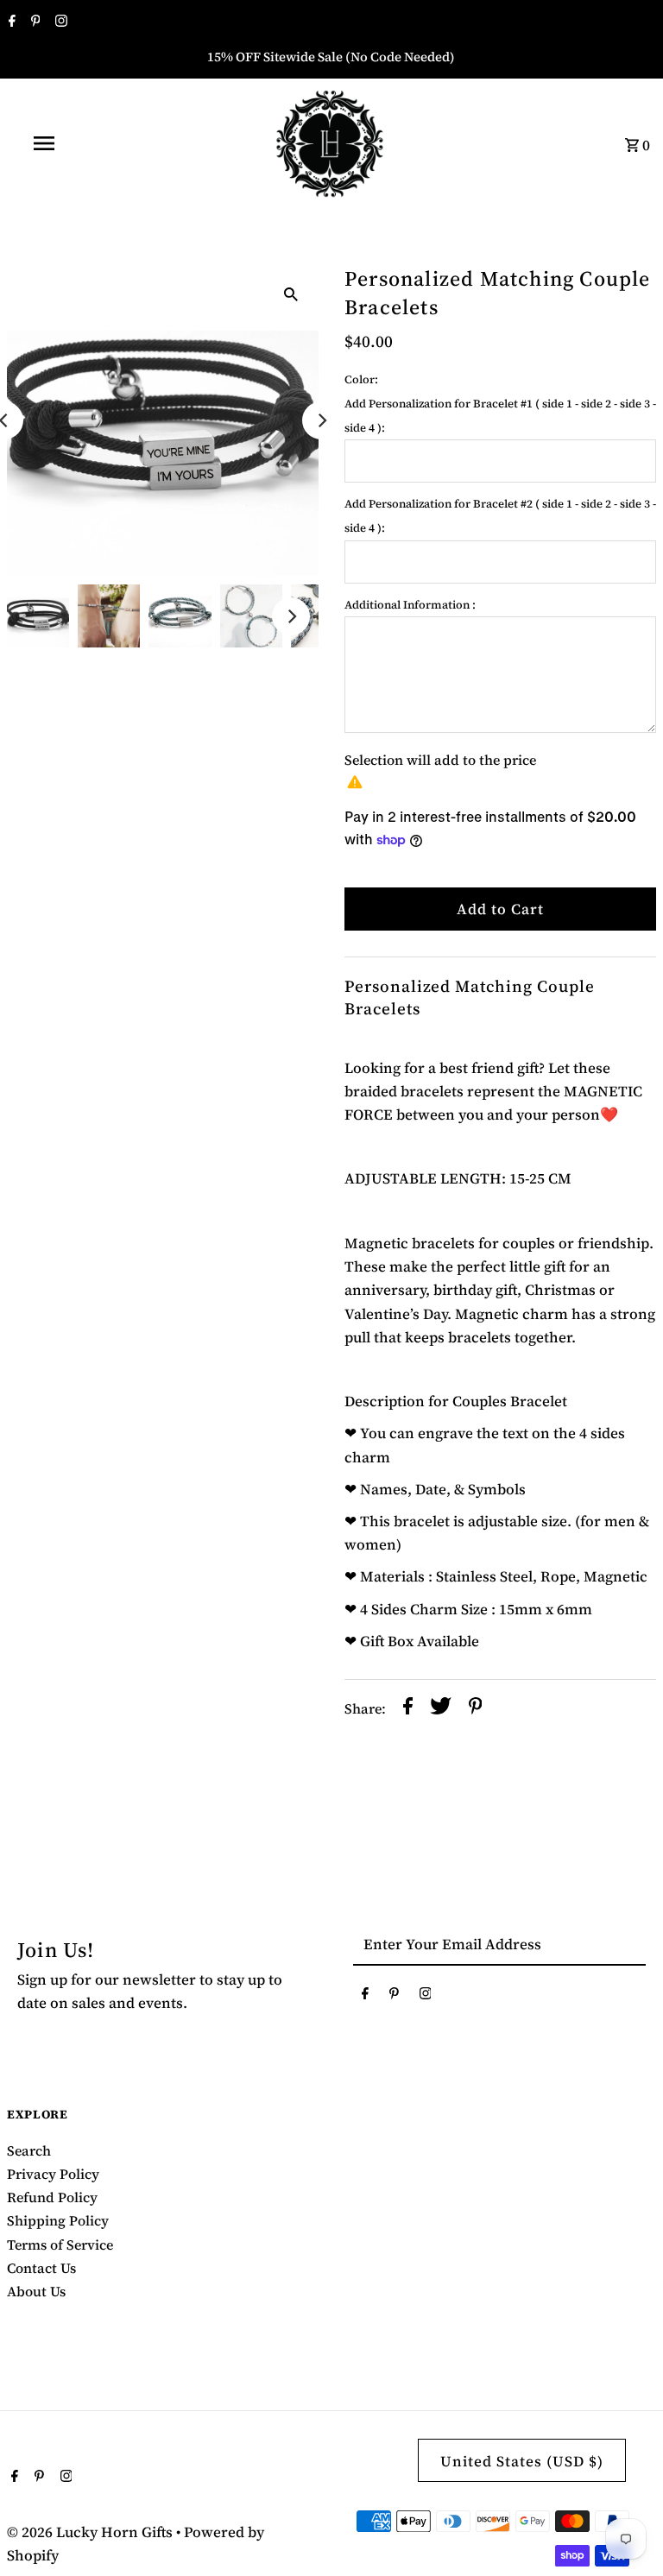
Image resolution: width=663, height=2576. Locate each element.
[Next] (321, 420)
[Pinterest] (34, 22)
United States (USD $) (522, 2461)
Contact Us (41, 2268)
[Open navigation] (76, 143)
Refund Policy (52, 2197)
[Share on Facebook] (408, 1709)
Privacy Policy (53, 2174)
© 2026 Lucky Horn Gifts (92, 2532)
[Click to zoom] (291, 292)
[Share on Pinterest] (476, 1709)
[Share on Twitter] (441, 1709)
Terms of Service (60, 2245)
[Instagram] (59, 22)
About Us (36, 2291)
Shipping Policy (58, 2220)
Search (29, 2150)
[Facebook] (10, 22)
